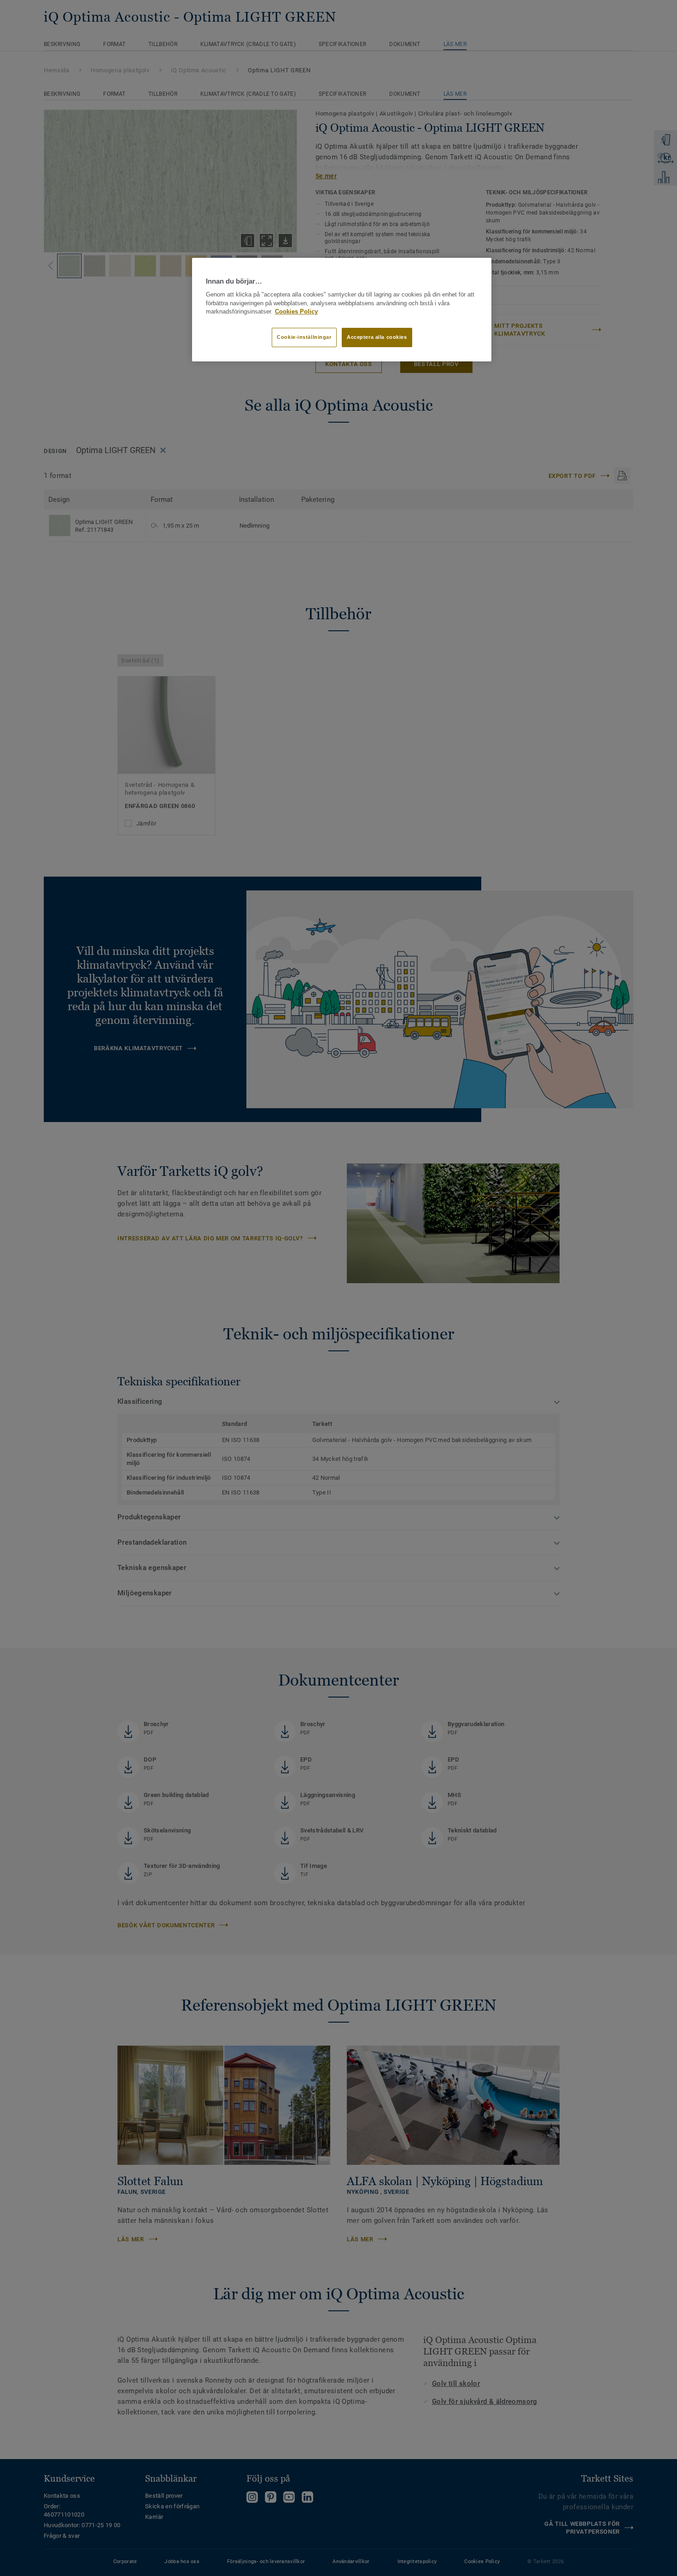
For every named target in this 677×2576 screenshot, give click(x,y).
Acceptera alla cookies (377, 337)
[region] (342, 310)
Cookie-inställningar (304, 337)
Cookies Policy (296, 312)
